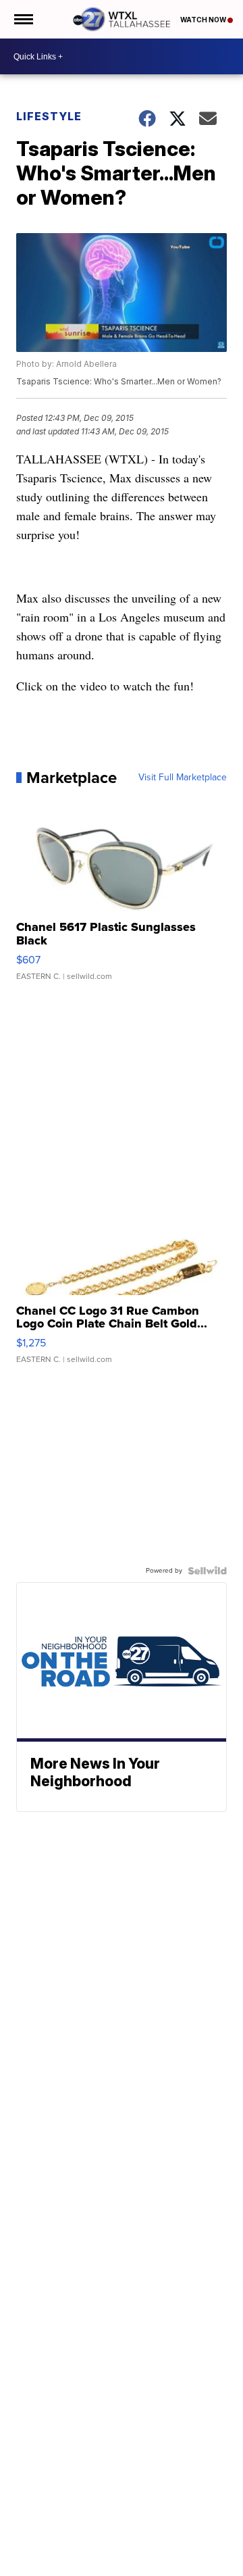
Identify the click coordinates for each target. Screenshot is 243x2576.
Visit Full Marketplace (183, 778)
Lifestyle (49, 116)
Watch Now (204, 20)
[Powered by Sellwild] (207, 1571)
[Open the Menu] (23, 19)
